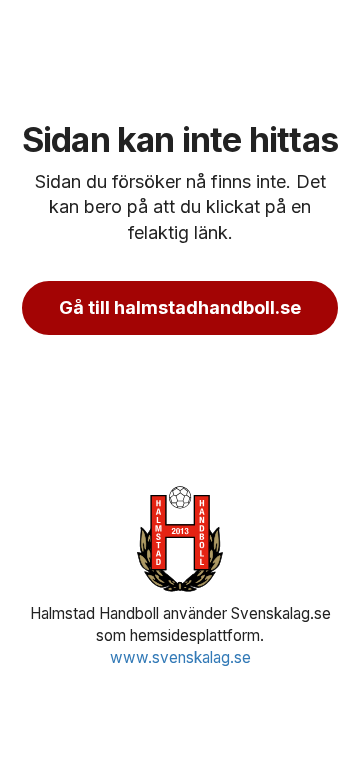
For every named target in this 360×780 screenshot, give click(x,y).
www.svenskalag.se (180, 657)
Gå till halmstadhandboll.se (180, 307)
